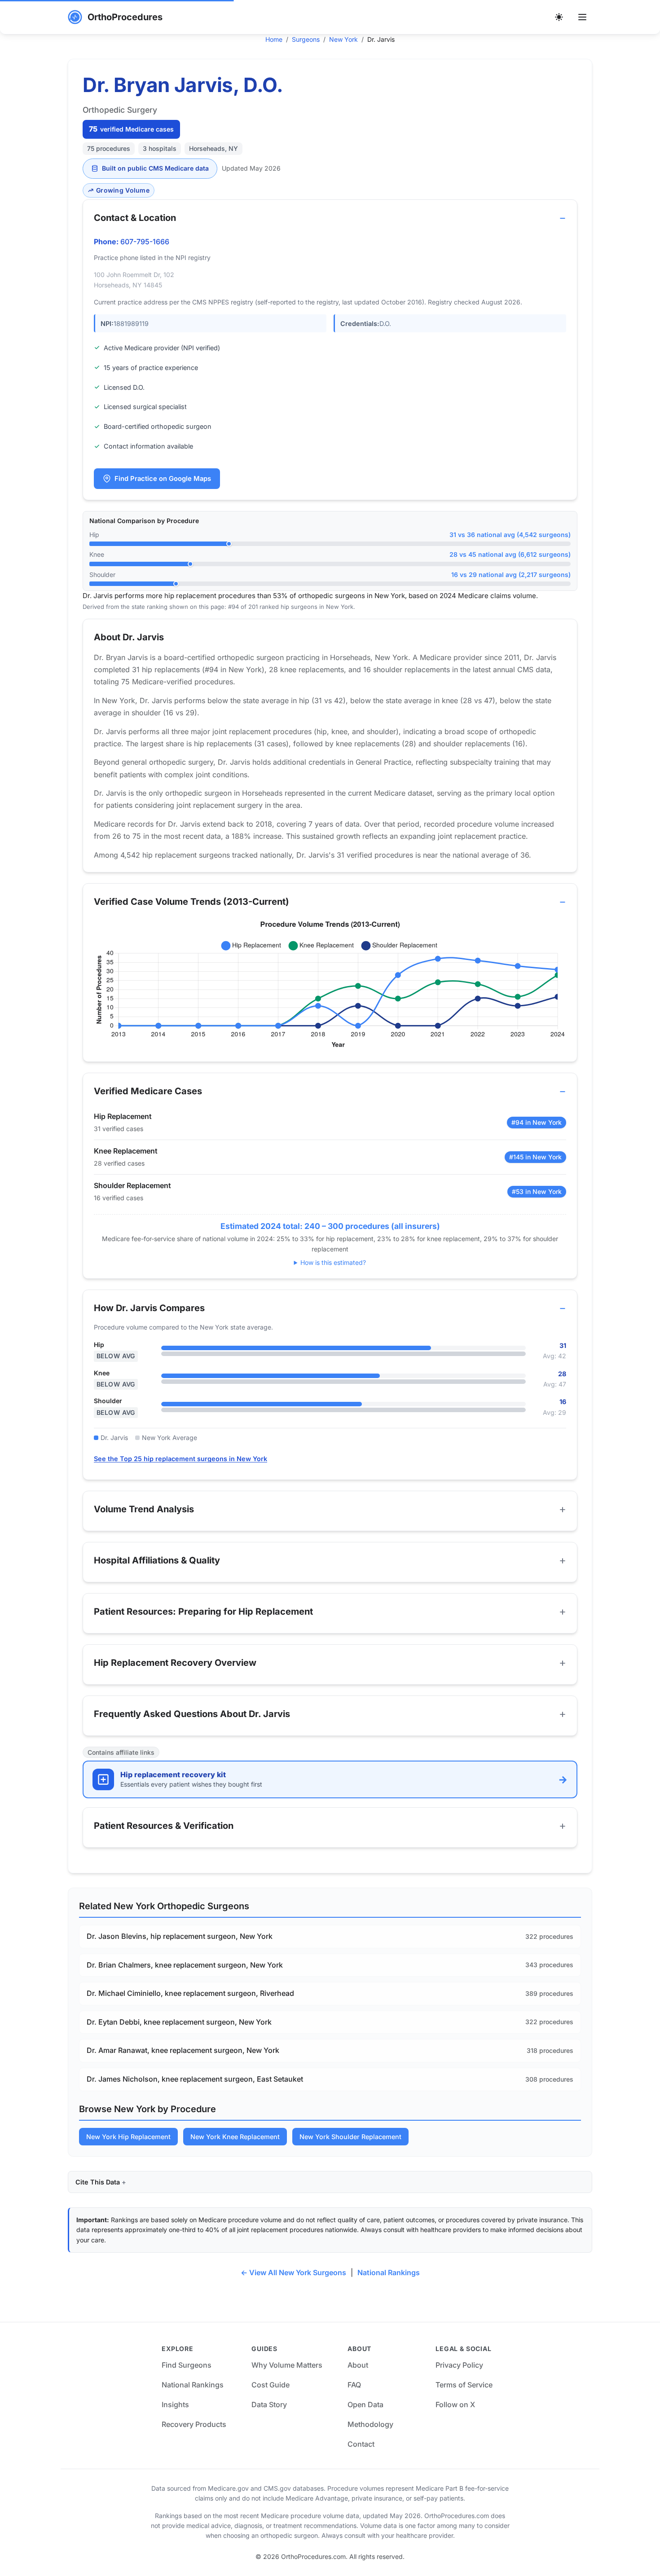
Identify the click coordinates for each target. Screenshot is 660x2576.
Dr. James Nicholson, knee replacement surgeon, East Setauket (195, 2079)
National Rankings (389, 2272)
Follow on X (455, 2404)
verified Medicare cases (131, 129)
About (358, 2365)
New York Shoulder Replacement (350, 2137)
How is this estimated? (333, 1262)
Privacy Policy (459, 2365)
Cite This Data (98, 2182)
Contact (361, 2444)
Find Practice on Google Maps (163, 479)
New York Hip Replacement (128, 2137)
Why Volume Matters (287, 2365)
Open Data (365, 2404)
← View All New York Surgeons (293, 2272)
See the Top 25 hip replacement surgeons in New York (180, 1459)
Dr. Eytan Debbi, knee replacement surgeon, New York (179, 2022)
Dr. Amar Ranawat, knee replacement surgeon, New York (183, 2050)
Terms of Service (464, 2385)
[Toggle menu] (582, 17)
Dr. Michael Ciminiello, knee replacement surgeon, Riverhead (190, 1993)
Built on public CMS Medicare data (155, 168)
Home (274, 39)
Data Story (269, 2404)
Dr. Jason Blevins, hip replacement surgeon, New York (180, 1936)
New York (343, 39)
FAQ (354, 2385)
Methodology (370, 2424)
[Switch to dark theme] (559, 17)
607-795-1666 (145, 242)
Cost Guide (271, 2385)
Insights (175, 2404)
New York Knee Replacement (235, 2137)
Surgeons (306, 39)
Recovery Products (194, 2424)
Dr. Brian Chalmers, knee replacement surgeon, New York (185, 1965)
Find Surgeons (187, 2365)
